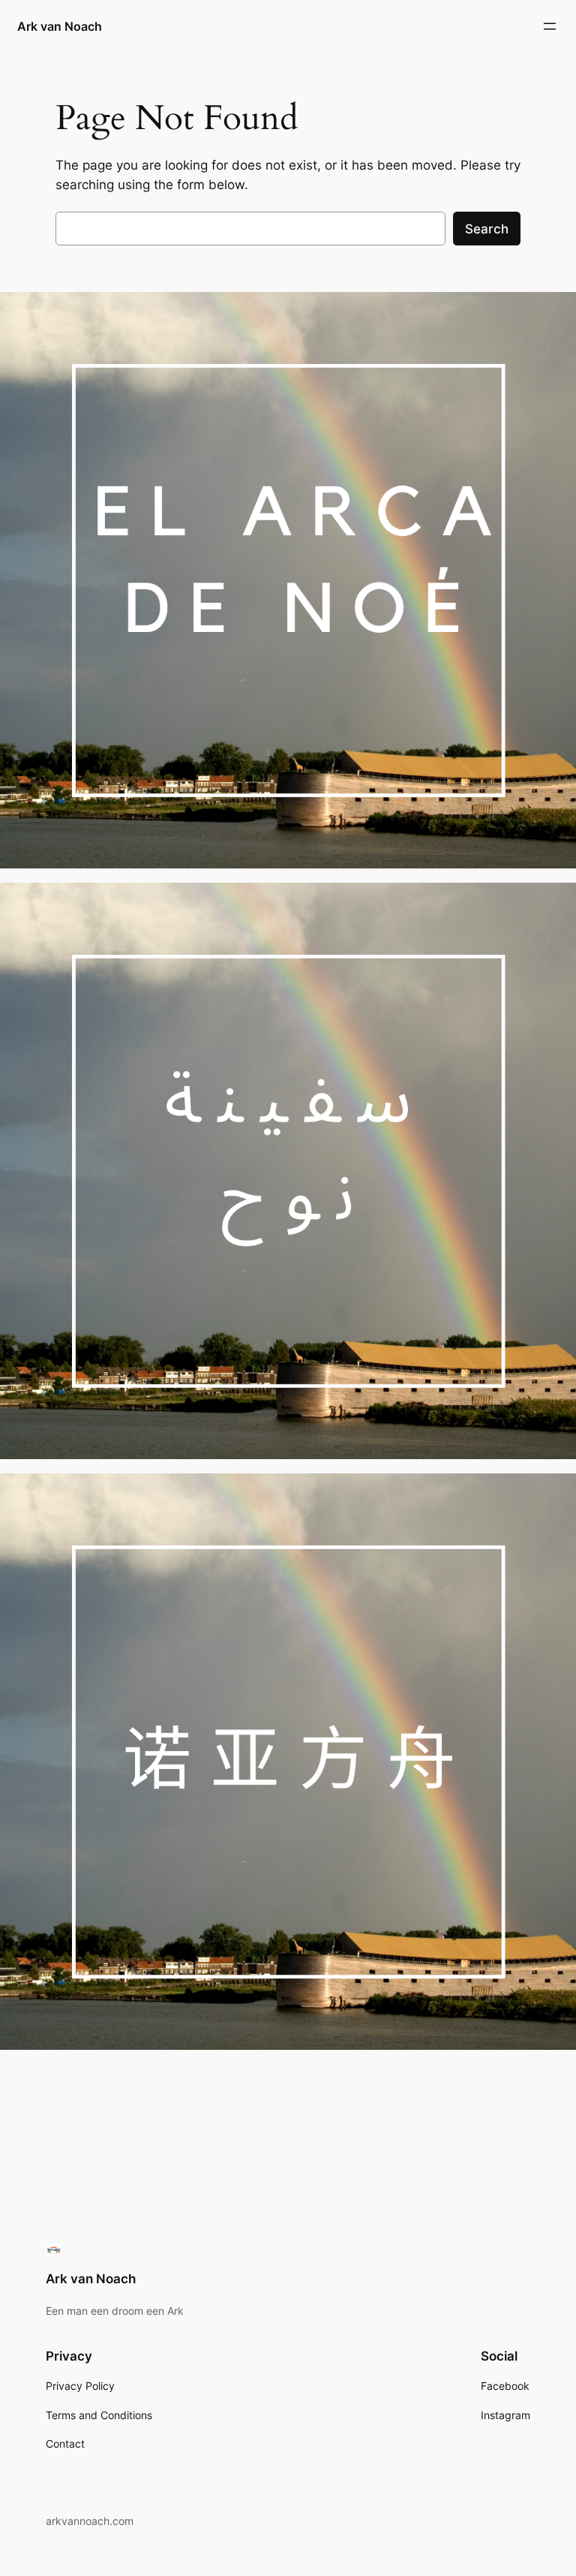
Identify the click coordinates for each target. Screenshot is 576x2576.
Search (487, 229)
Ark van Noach (60, 26)
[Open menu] (550, 26)
